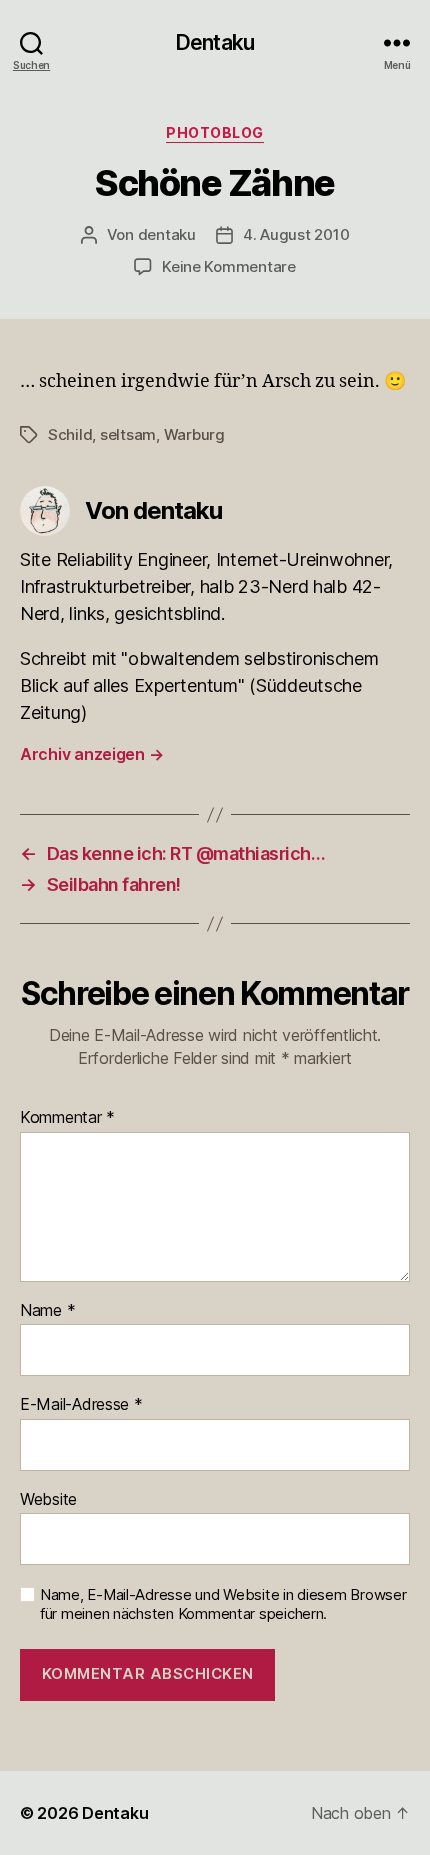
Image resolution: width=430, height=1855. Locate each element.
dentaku (167, 234)
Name (47, 1311)
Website (48, 1500)
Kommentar (67, 1118)
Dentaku (215, 42)
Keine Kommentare (229, 266)
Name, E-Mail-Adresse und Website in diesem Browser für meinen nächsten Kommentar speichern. (223, 1604)
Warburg (194, 434)
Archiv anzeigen (91, 754)
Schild (70, 434)
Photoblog (215, 132)
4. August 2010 (296, 234)
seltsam (128, 434)
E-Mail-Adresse (81, 1405)
